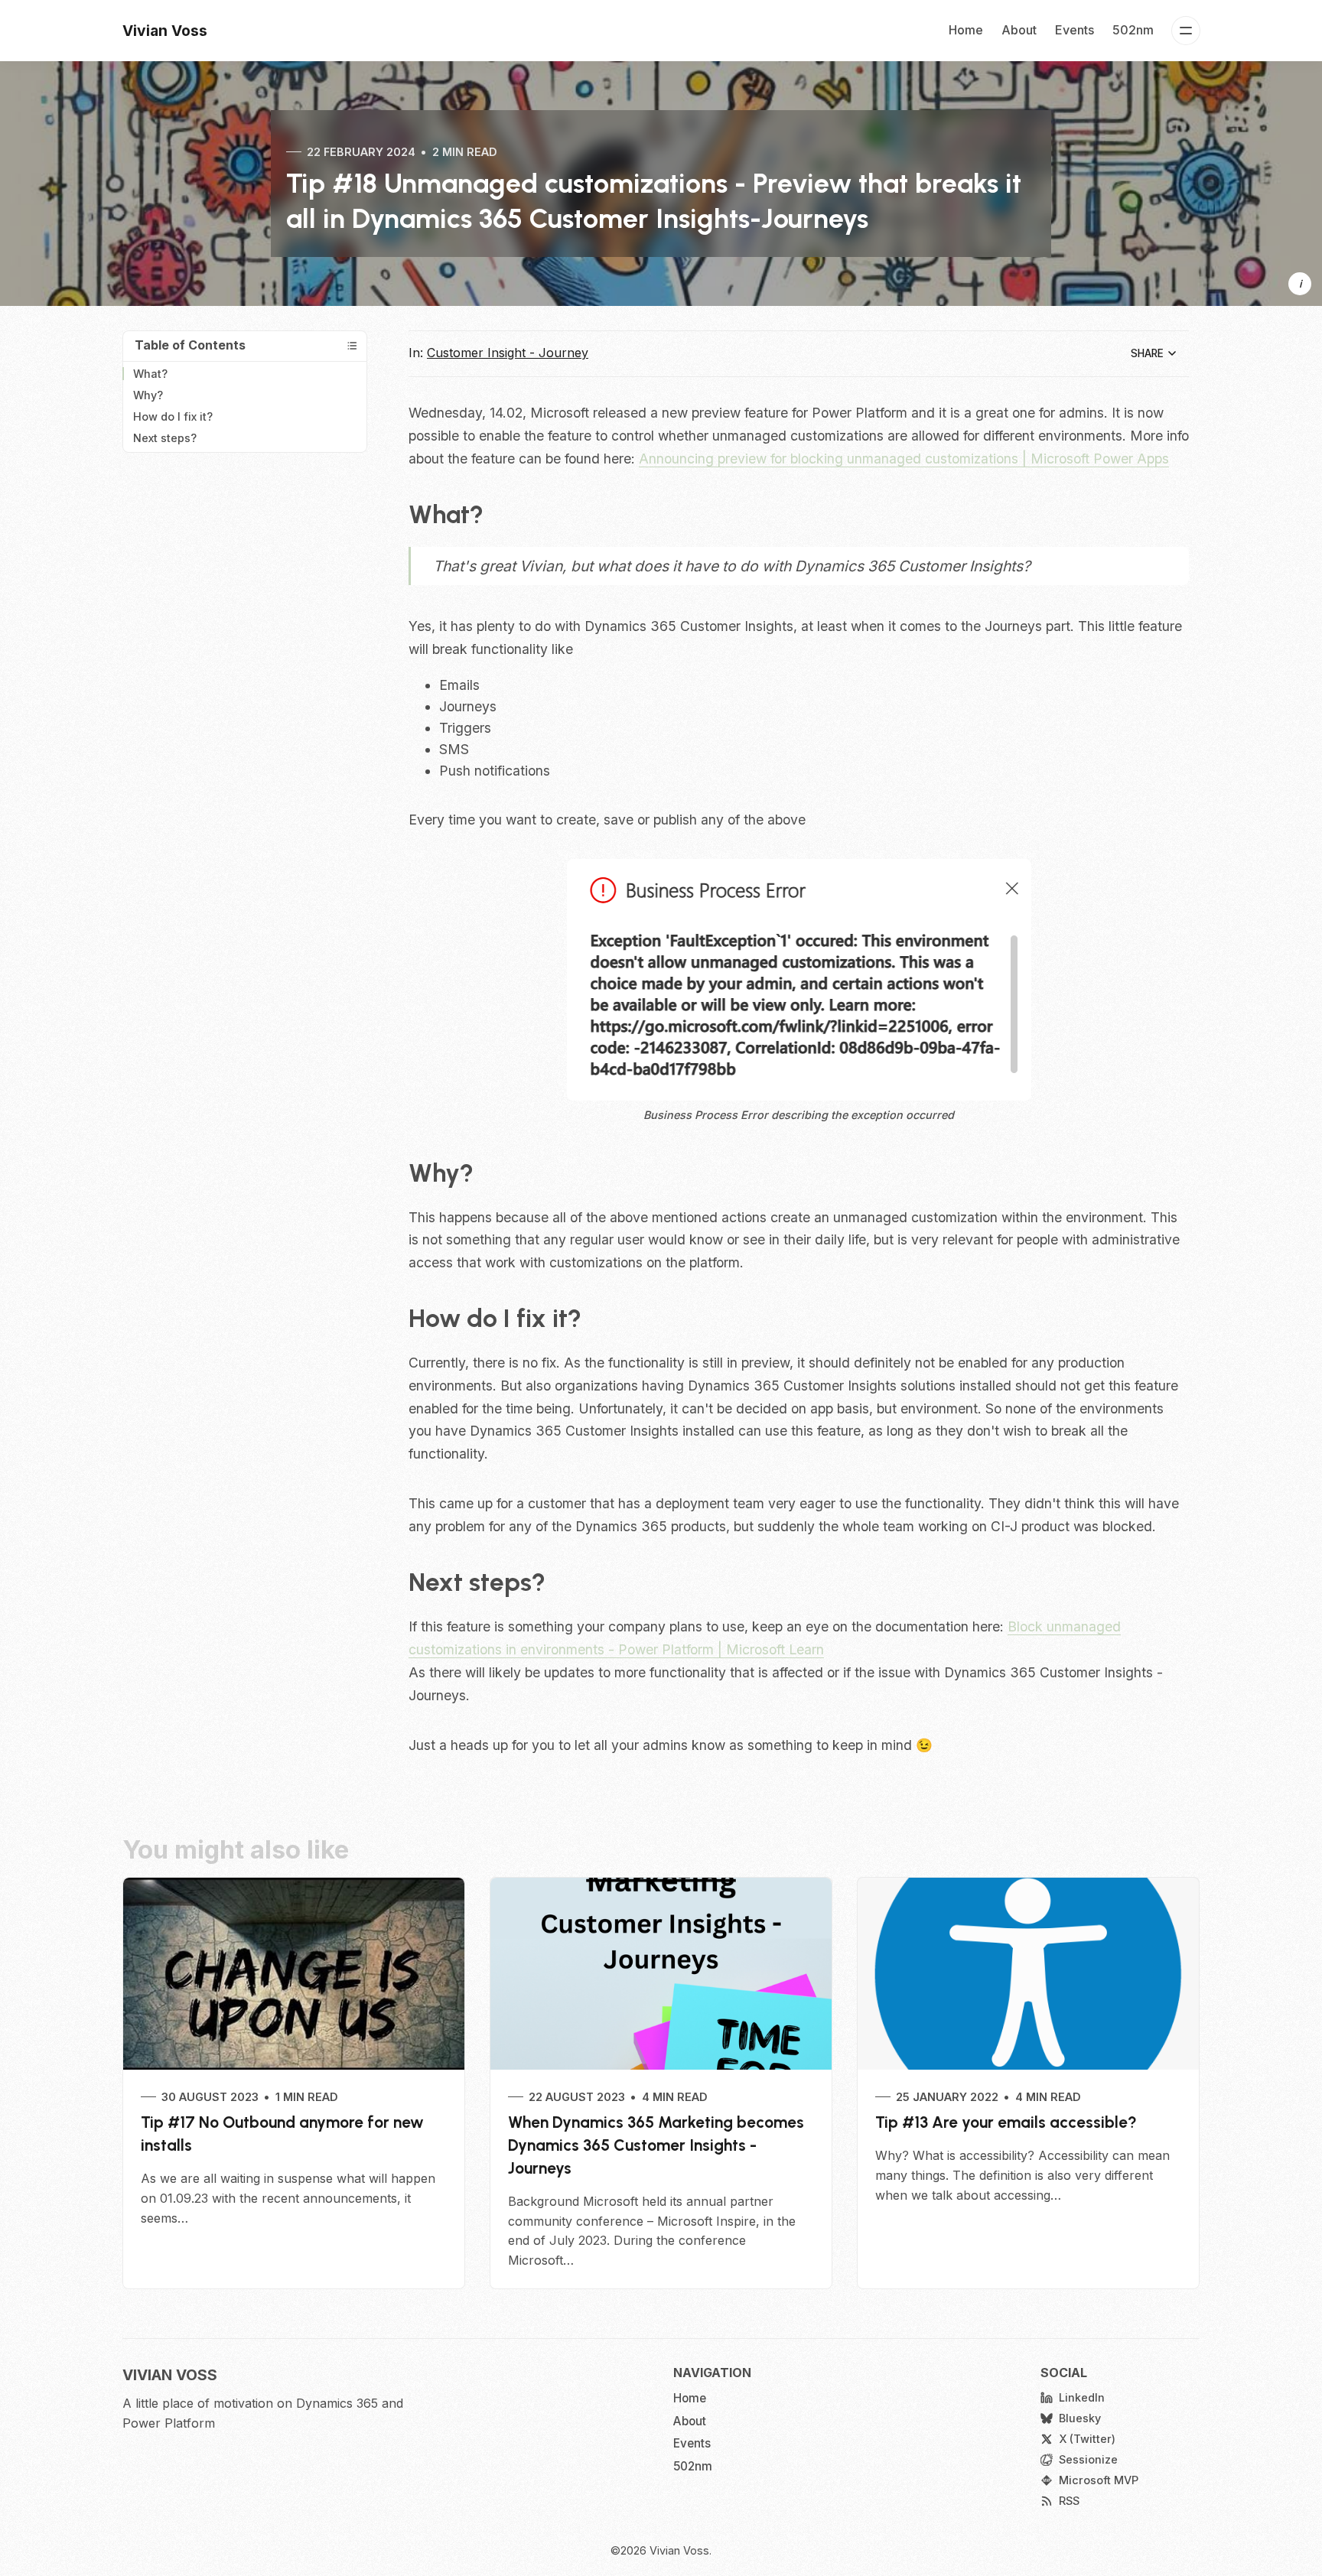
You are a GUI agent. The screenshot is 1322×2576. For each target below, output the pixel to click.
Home (966, 30)
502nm (1133, 30)
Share (1147, 353)
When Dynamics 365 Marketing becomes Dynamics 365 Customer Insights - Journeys (656, 2145)
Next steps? (165, 438)
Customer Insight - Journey (508, 353)
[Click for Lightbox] (799, 980)
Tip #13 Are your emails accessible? (1006, 2122)
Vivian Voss (679, 2550)
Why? (148, 395)
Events (1075, 30)
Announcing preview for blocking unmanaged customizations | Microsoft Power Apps (904, 459)
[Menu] (1186, 31)
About (1019, 30)
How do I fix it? (173, 416)
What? (150, 374)
